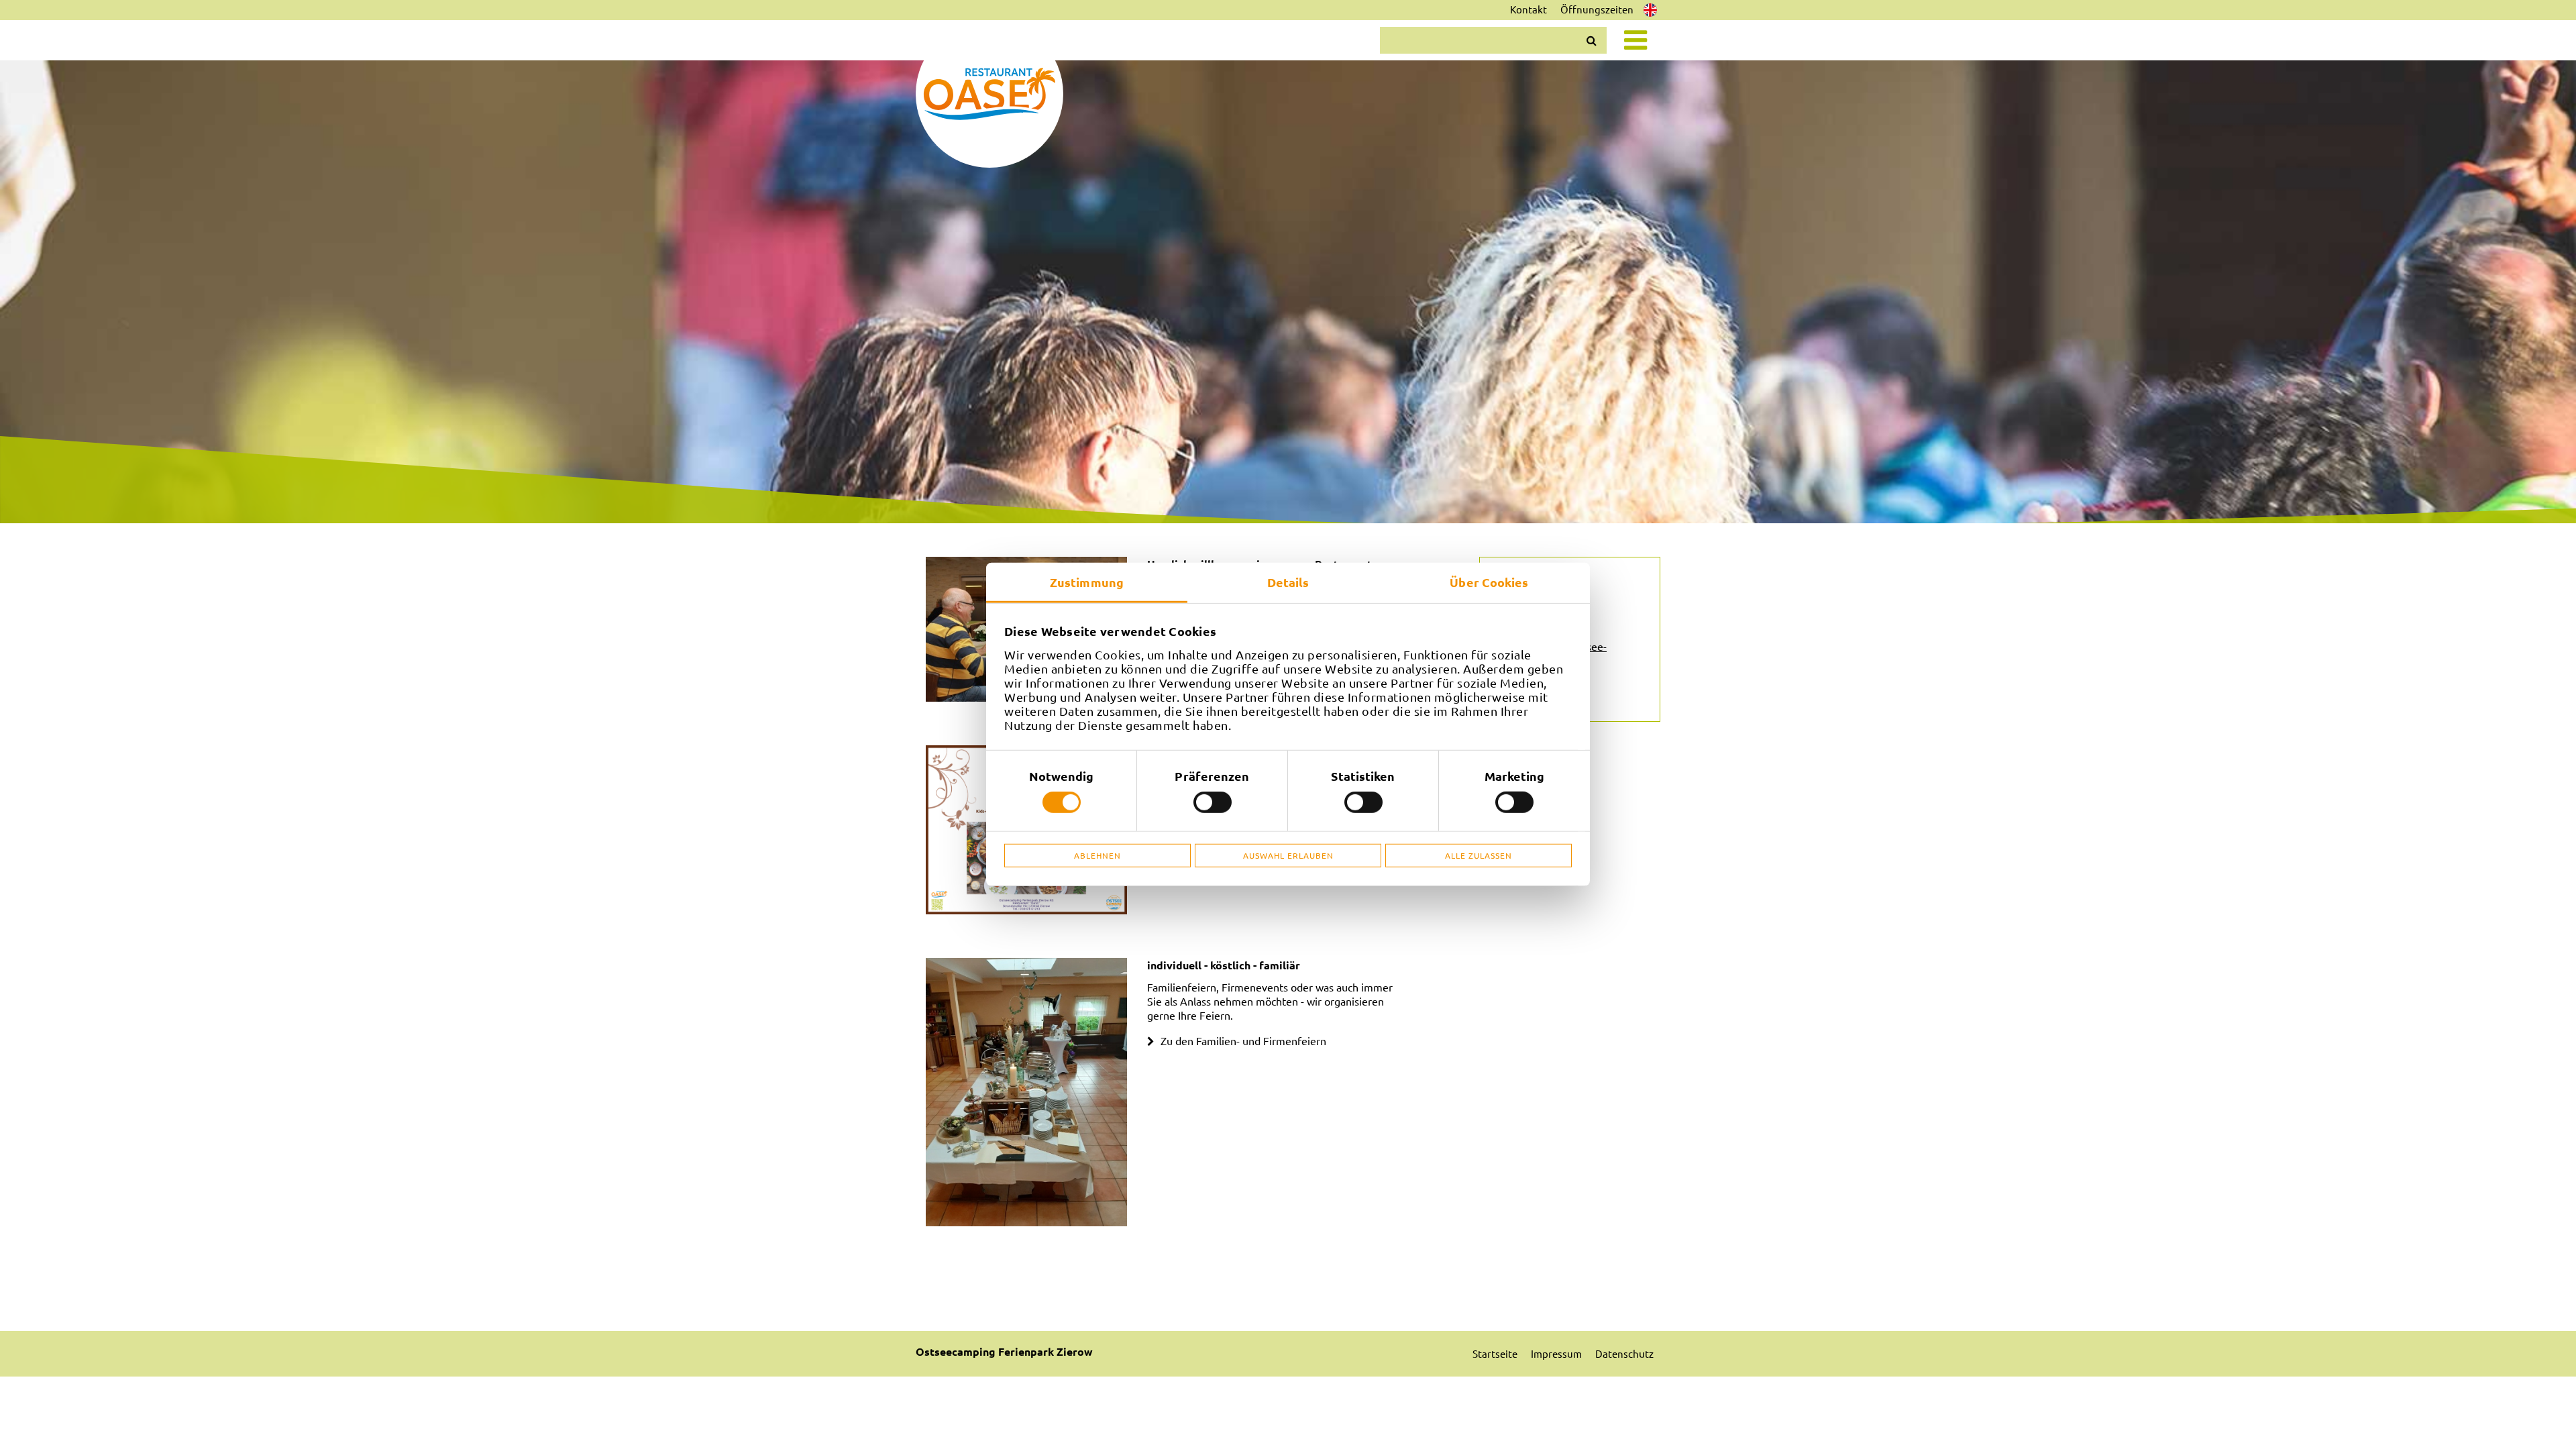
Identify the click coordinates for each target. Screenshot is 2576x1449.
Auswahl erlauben (1288, 855)
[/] (989, 94)
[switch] (1213, 802)
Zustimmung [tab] (1087, 582)
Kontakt (1528, 9)
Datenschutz (1624, 1353)
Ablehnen (1097, 855)
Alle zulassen (1479, 855)
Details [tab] (1288, 582)
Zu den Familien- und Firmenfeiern (1243, 1040)
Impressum (1556, 1353)
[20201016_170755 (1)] (1026, 1092)
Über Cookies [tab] (1489, 582)
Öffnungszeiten (1597, 9)
